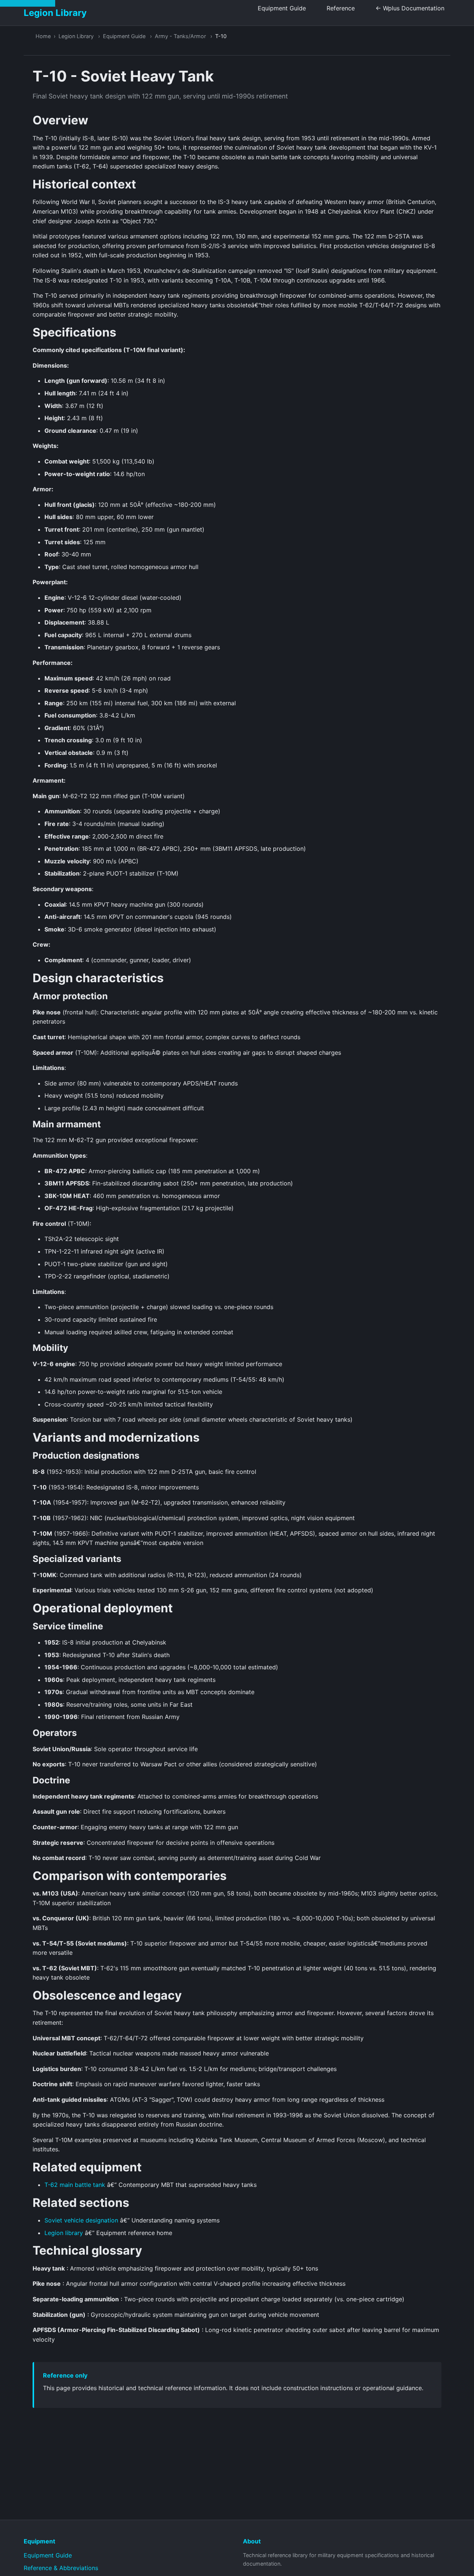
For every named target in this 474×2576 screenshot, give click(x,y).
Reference (341, 8)
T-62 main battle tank (75, 2185)
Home (43, 36)
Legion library (64, 2233)
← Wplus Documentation (410, 8)
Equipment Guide (282, 8)
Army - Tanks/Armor (180, 36)
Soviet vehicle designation (81, 2220)
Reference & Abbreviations (61, 2568)
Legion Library (76, 36)
